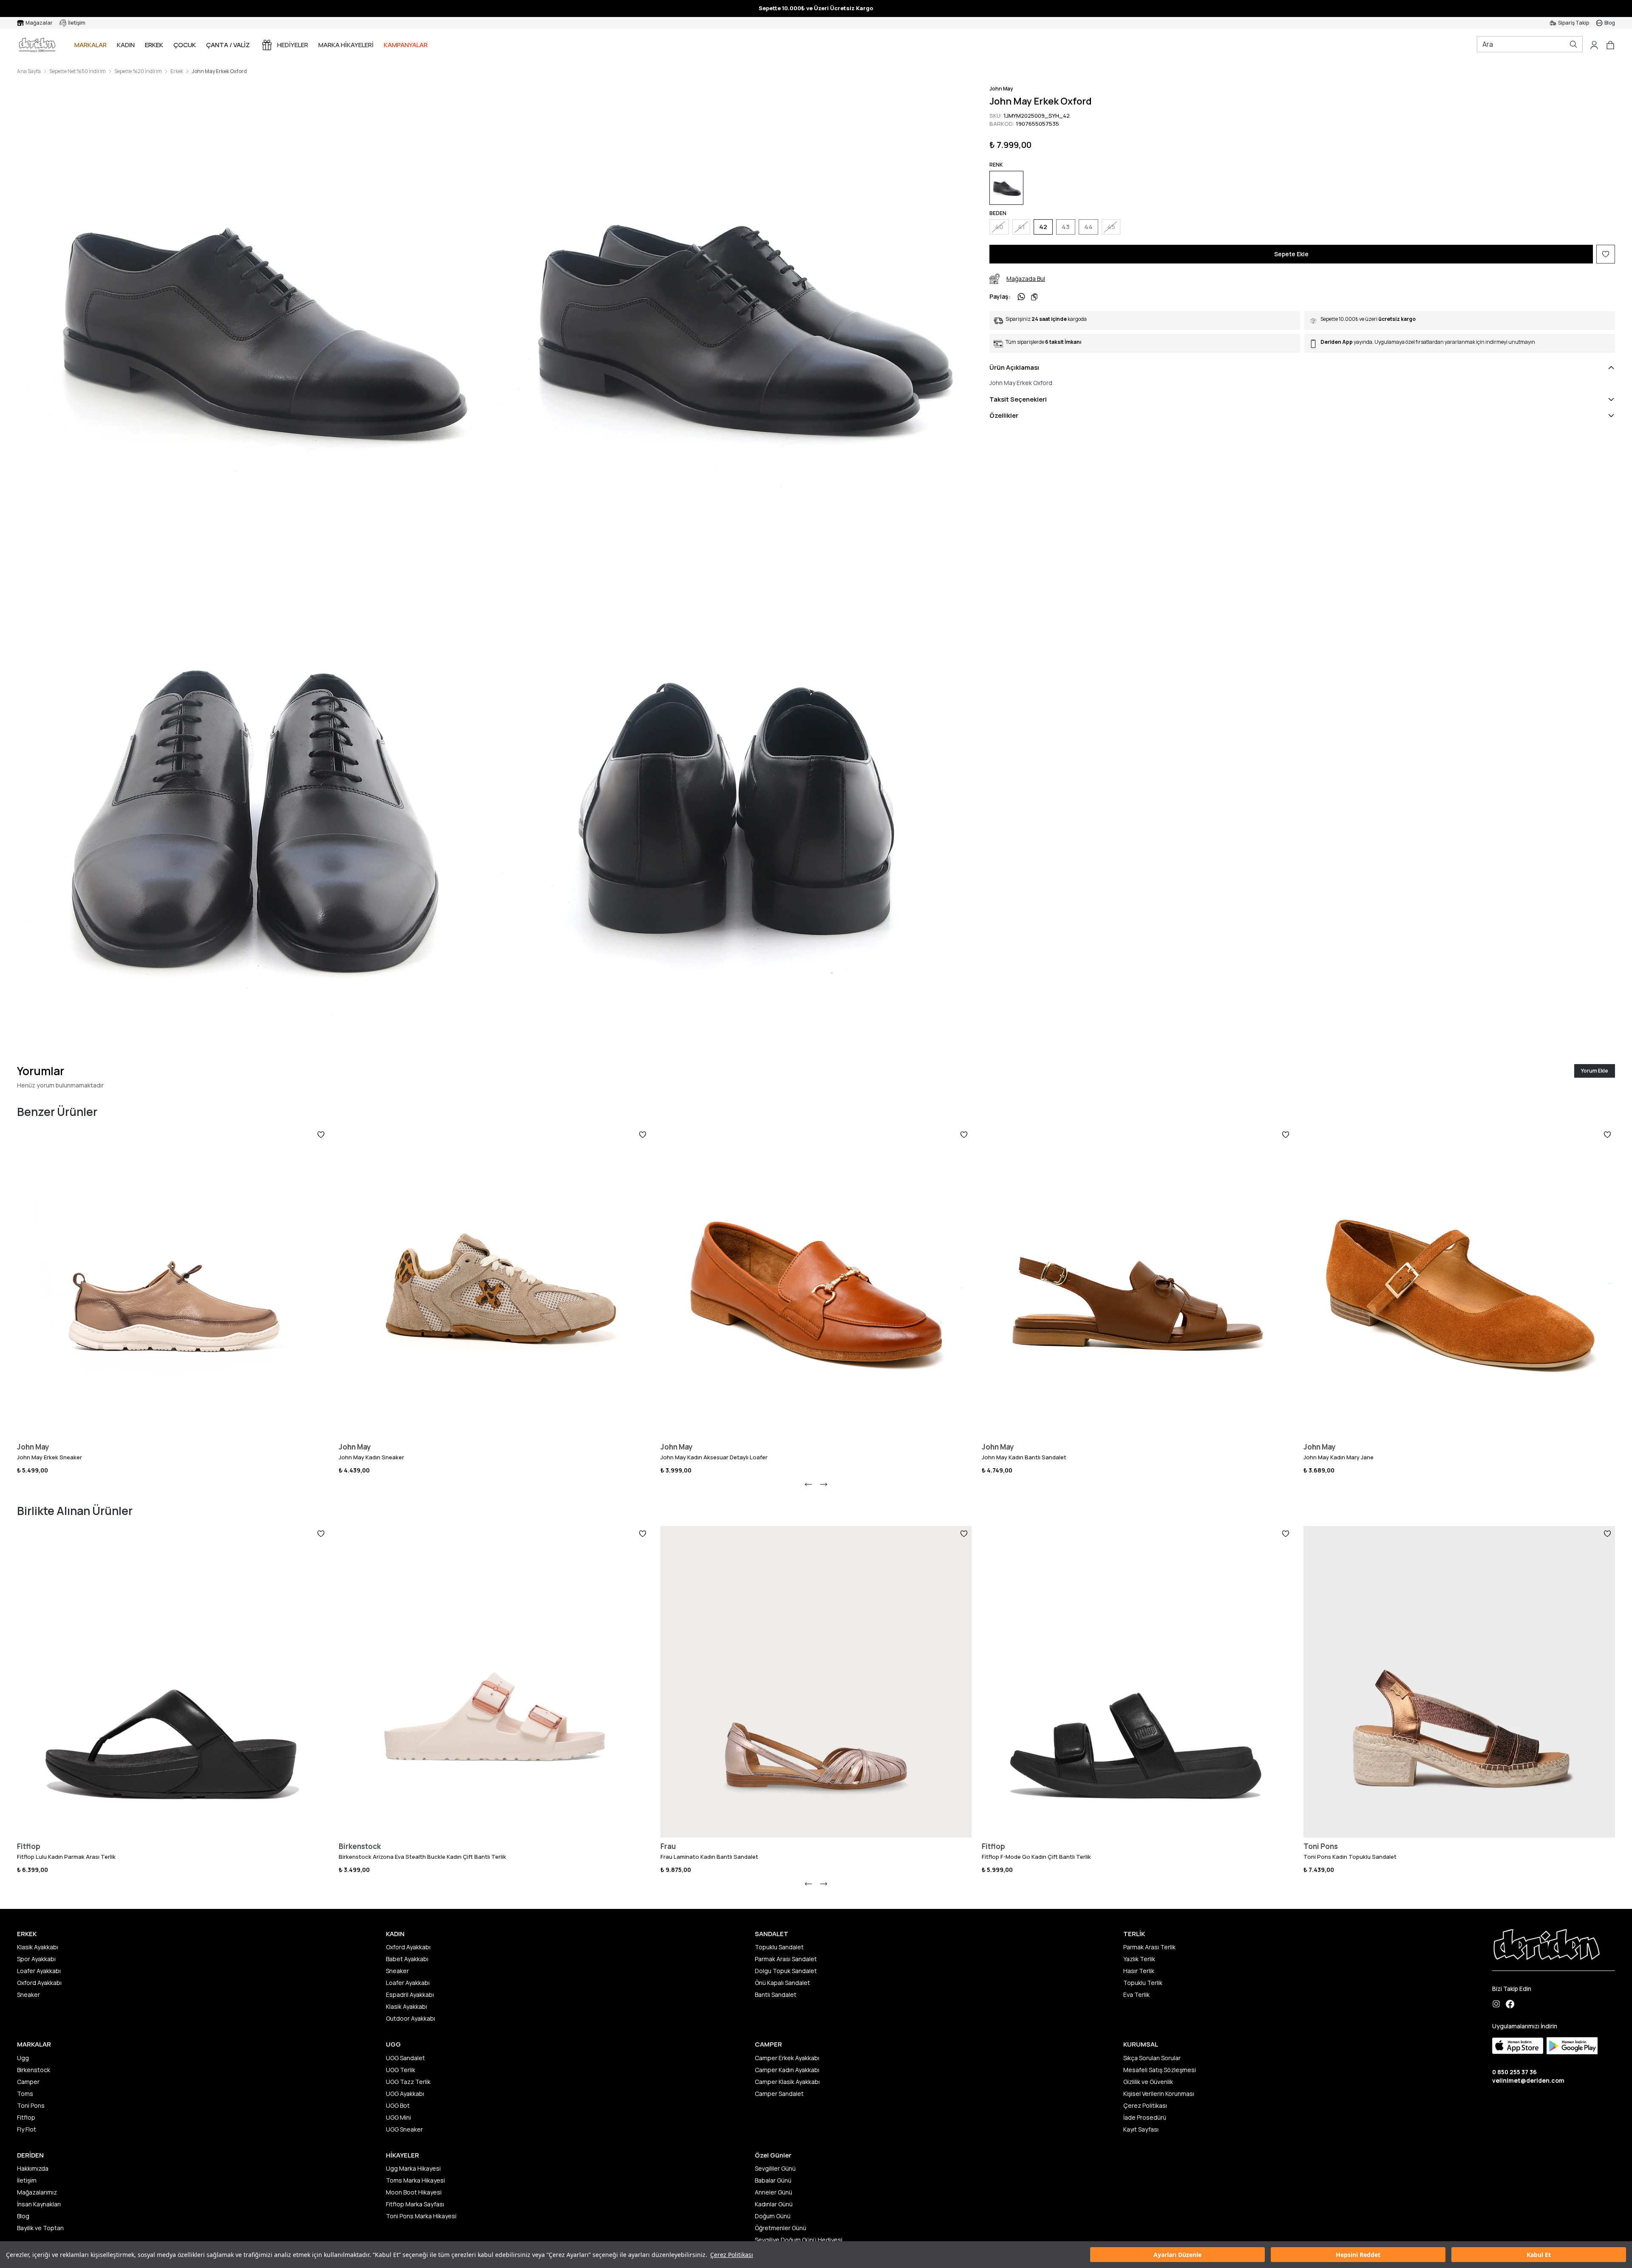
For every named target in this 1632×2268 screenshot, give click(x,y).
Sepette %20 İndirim (138, 71)
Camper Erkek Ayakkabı (787, 2058)
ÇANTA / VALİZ (228, 45)
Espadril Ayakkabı (410, 1995)
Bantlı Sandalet (776, 1995)
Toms (25, 2094)
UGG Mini (398, 2117)
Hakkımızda (33, 2168)
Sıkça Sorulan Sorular (1152, 2058)
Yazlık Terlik (1139, 1959)
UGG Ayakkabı (405, 2094)
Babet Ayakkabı (407, 1959)
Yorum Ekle (1595, 1071)
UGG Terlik (401, 2070)
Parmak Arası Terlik (1149, 1947)
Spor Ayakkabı (36, 1959)
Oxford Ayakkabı (39, 1983)
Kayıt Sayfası (1141, 2129)
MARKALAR (91, 45)
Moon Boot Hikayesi (414, 2192)
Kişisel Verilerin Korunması (1159, 2094)
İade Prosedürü (1145, 2117)
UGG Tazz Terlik (408, 2082)
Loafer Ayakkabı (39, 1971)
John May (1001, 89)
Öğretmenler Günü (781, 2228)
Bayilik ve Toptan (40, 2228)
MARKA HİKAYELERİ (346, 45)
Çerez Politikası (732, 2255)
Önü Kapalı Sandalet (782, 1983)
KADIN (126, 45)
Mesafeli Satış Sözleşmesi (1160, 2070)
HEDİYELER (293, 45)
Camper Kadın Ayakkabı (787, 2070)
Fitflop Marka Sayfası (415, 2204)
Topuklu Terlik (1143, 1983)
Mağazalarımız (37, 2192)
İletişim (27, 2180)
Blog (23, 2216)
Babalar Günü (773, 2180)
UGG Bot (398, 2105)
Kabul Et (1539, 2255)
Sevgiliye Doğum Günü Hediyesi (799, 2240)
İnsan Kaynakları (39, 2204)
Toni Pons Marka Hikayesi (421, 2216)
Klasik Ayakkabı (38, 1947)
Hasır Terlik (1139, 1971)
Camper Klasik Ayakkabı (787, 2082)
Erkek (177, 71)
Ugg (23, 2058)
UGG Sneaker (404, 2129)
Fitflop (26, 2117)
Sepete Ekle (1291, 254)
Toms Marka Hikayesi (415, 2180)
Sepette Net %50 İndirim (78, 71)
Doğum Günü (773, 2216)
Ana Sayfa (29, 71)
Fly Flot (27, 2129)
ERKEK (154, 45)
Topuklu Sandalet (779, 1947)
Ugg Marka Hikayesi (413, 2168)
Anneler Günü (773, 2192)
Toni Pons (31, 2105)
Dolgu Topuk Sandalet (786, 1971)
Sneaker (28, 1995)
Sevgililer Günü (775, 2168)
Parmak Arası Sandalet (786, 1959)
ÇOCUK (185, 45)
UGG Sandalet (405, 2058)
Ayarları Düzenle (1177, 2255)
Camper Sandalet (779, 2094)
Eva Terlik (1136, 1995)
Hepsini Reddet (1358, 2255)
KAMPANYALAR (406, 45)
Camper (28, 2082)
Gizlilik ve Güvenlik (1148, 2082)
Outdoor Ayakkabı (411, 2018)
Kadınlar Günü (774, 2204)
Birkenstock (34, 2070)
